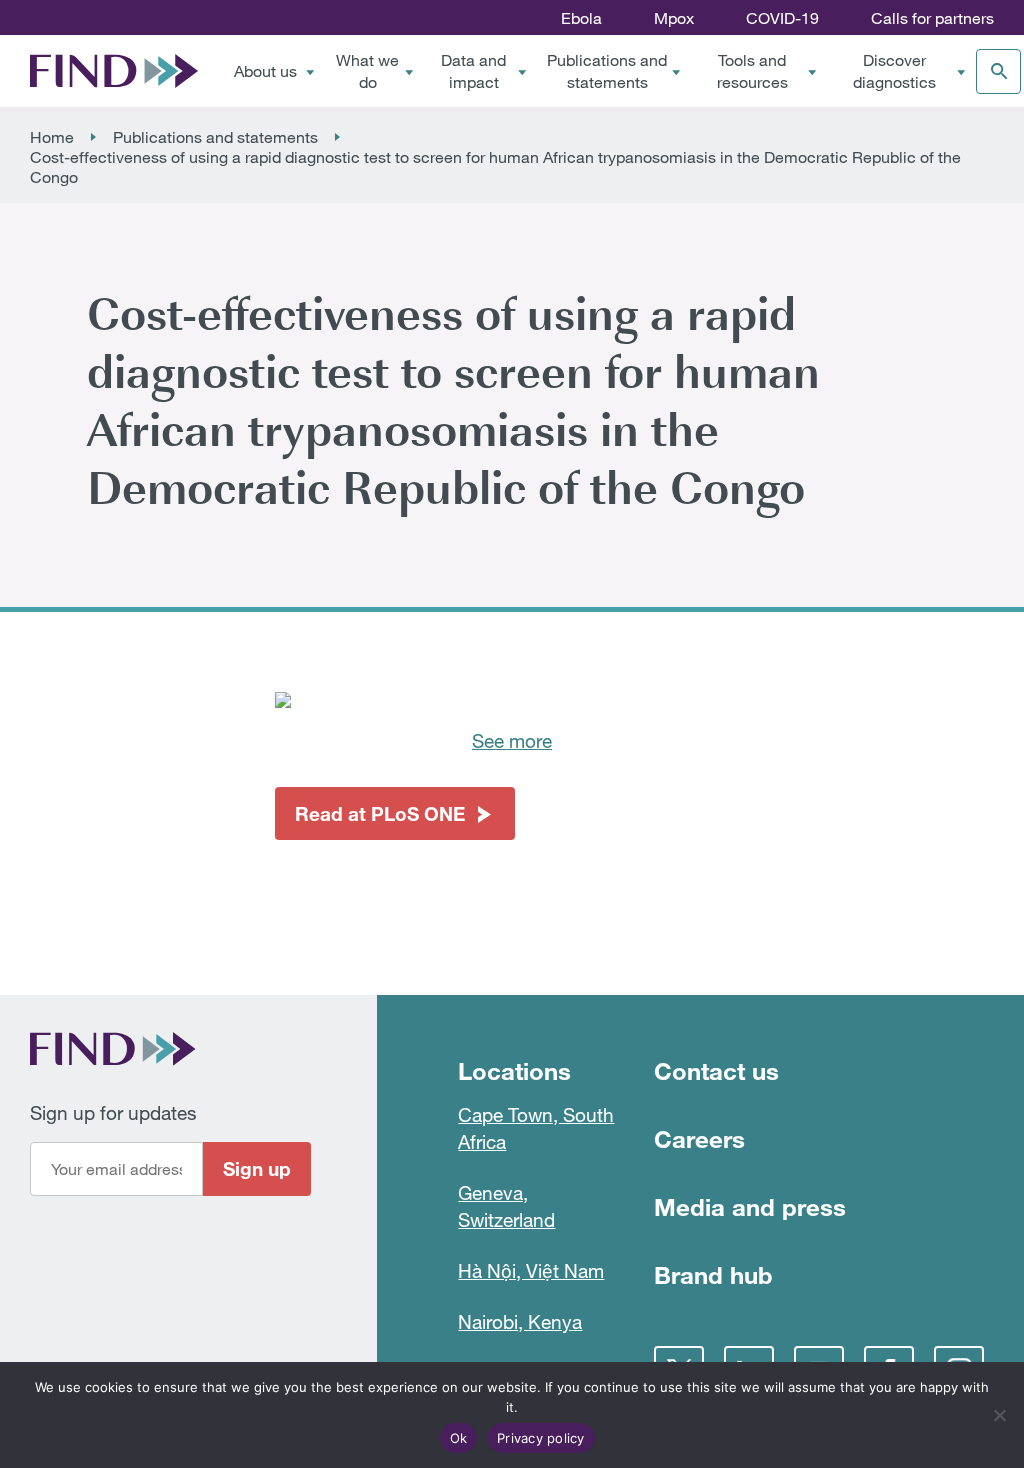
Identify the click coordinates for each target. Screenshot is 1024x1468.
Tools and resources (752, 71)
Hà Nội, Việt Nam (531, 1270)
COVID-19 (782, 18)
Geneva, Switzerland (506, 1206)
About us (265, 71)
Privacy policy (541, 1438)
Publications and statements (607, 71)
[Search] (998, 71)
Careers (699, 1138)
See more (512, 740)
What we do (367, 71)
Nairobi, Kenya (520, 1321)
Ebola (581, 18)
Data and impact (473, 71)
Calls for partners (932, 18)
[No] (999, 1415)
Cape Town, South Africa (536, 1128)
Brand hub (713, 1274)
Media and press (750, 1206)
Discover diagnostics (894, 71)
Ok (459, 1438)
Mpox (674, 18)
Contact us (716, 1070)
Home (52, 137)
